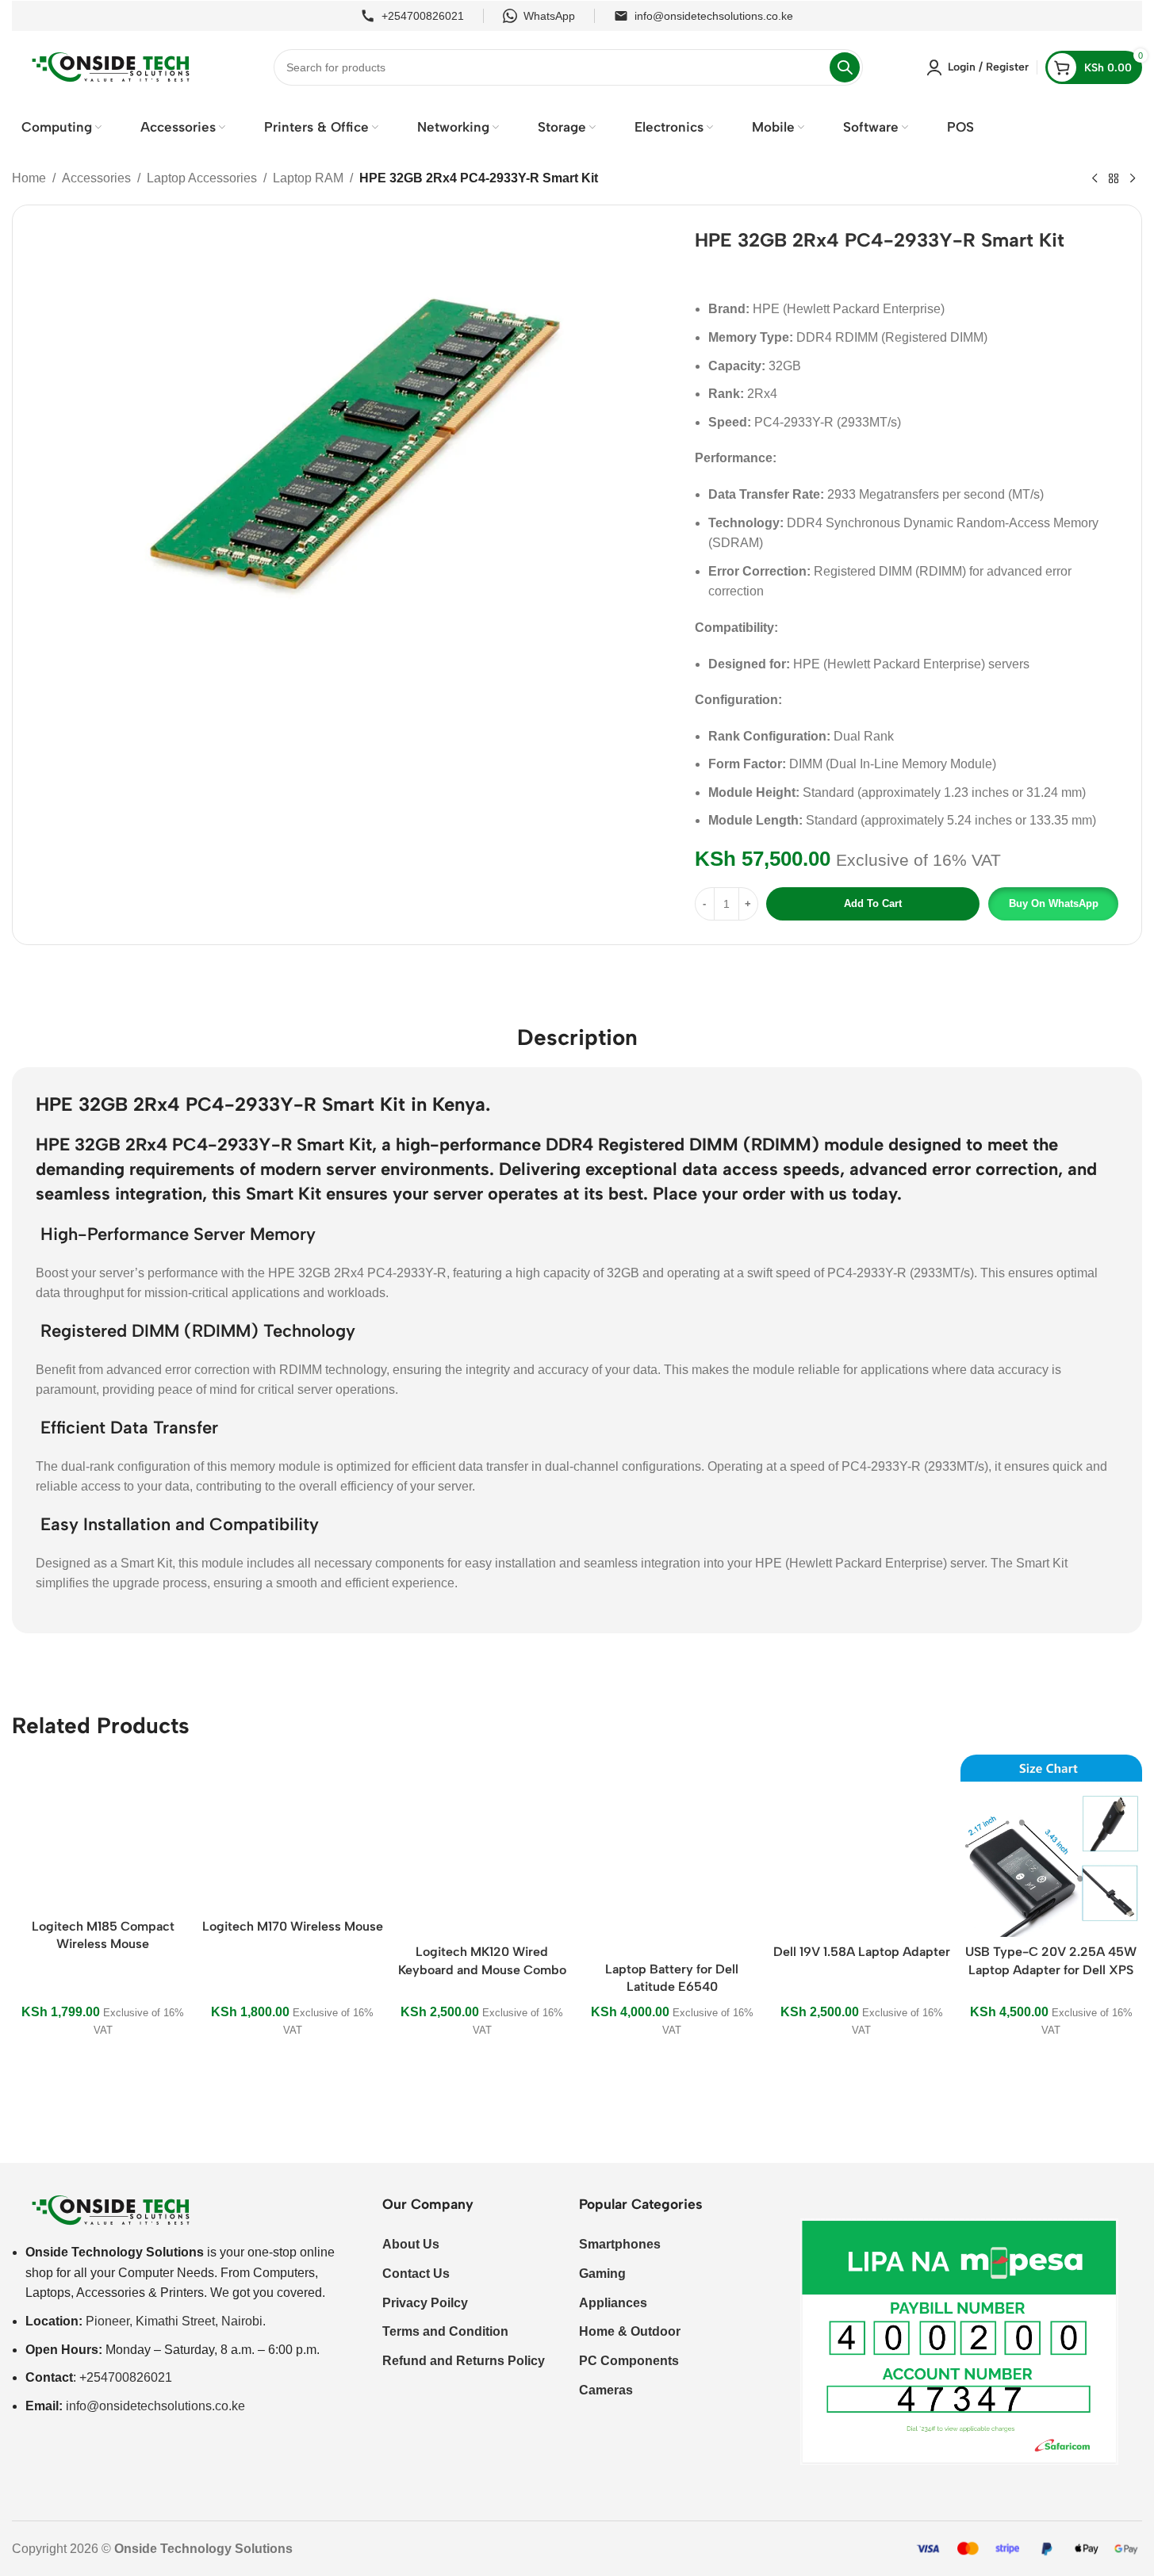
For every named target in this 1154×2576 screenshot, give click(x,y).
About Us (411, 2244)
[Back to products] (1114, 179)
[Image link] (111, 2210)
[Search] (845, 67)
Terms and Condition (445, 2331)
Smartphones (620, 2244)
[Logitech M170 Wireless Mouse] (292, 1833)
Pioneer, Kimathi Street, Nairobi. (176, 2321)
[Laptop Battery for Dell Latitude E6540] (671, 1854)
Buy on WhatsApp (1054, 903)
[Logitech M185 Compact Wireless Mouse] (103, 1833)
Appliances (613, 2303)
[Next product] (1133, 179)
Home (29, 178)
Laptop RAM (308, 178)
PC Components (629, 2361)
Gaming (602, 2274)
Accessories (96, 178)
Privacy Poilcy (425, 2303)
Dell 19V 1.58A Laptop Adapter (862, 1952)
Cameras (606, 2390)
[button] (1052, 904)
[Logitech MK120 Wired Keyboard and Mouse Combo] (482, 1845)
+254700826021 (423, 16)
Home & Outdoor (630, 2331)
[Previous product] (1095, 179)
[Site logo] (111, 66)
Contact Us (416, 2274)
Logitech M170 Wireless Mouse (293, 1926)
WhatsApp (549, 16)
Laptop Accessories (202, 178)
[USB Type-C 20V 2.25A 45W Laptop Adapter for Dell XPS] (1051, 1845)
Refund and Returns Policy (464, 2361)
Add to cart (873, 903)
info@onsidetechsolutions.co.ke (714, 16)
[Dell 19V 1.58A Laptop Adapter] (862, 1845)
